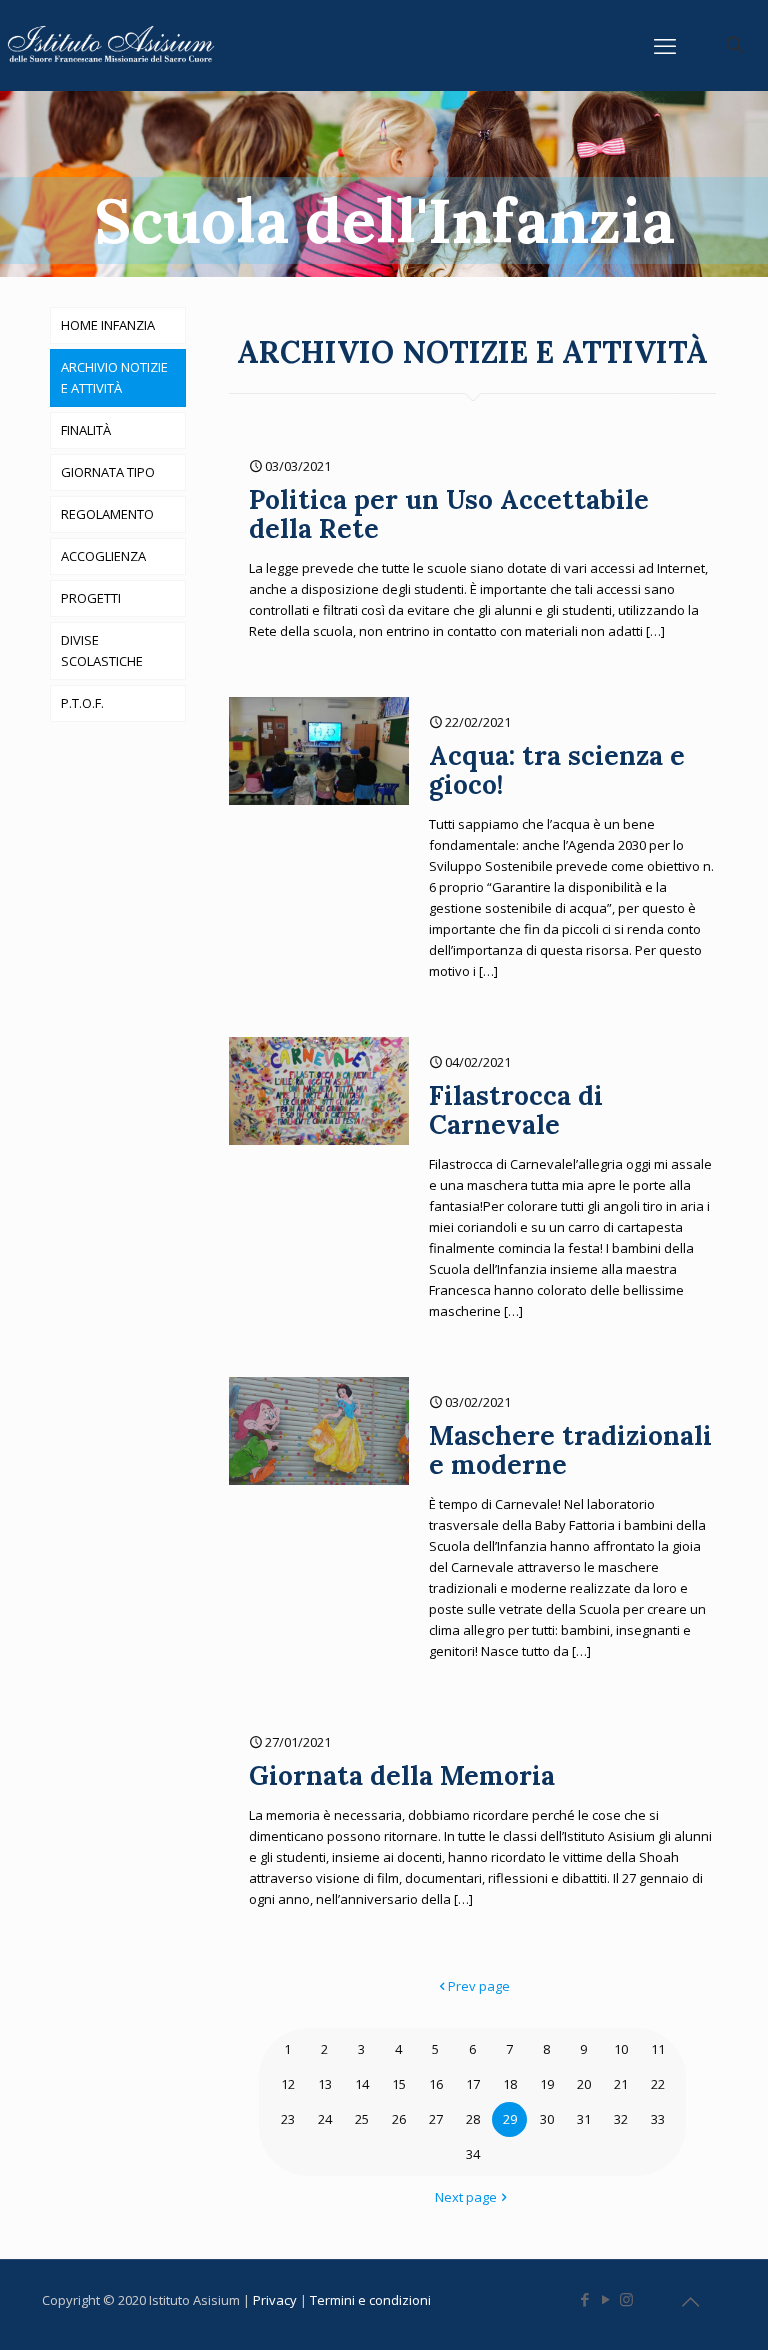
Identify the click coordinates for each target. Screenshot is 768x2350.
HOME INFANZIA (108, 325)
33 (658, 2119)
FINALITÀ (86, 430)
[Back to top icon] (690, 2302)
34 (473, 2154)
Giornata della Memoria (402, 1775)
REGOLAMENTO (107, 514)
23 (288, 2119)
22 (658, 2084)
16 (436, 2084)
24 (325, 2119)
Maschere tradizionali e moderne (570, 1450)
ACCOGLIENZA (103, 556)
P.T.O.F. (82, 703)
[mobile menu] (665, 45)
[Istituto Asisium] (115, 45)
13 (325, 2084)
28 (473, 2119)
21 (621, 2084)
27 (436, 2119)
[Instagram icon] (626, 2299)
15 (399, 2084)
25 (362, 2119)
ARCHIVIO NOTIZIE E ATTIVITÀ (114, 377)
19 (547, 2084)
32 (621, 2119)
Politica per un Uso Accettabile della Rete (449, 514)
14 (362, 2084)
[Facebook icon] (584, 2299)
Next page (466, 2197)
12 (288, 2084)
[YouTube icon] (605, 2299)
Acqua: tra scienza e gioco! (557, 770)
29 (510, 2119)
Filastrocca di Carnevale (516, 1110)
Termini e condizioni (372, 2300)
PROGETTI (91, 598)
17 (473, 2084)
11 (658, 2049)
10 (621, 2049)
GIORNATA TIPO (108, 472)
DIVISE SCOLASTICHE (102, 650)
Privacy (276, 2300)
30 (547, 2119)
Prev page (479, 1986)
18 (510, 2084)
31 (584, 2119)
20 (584, 2084)
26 (399, 2119)
